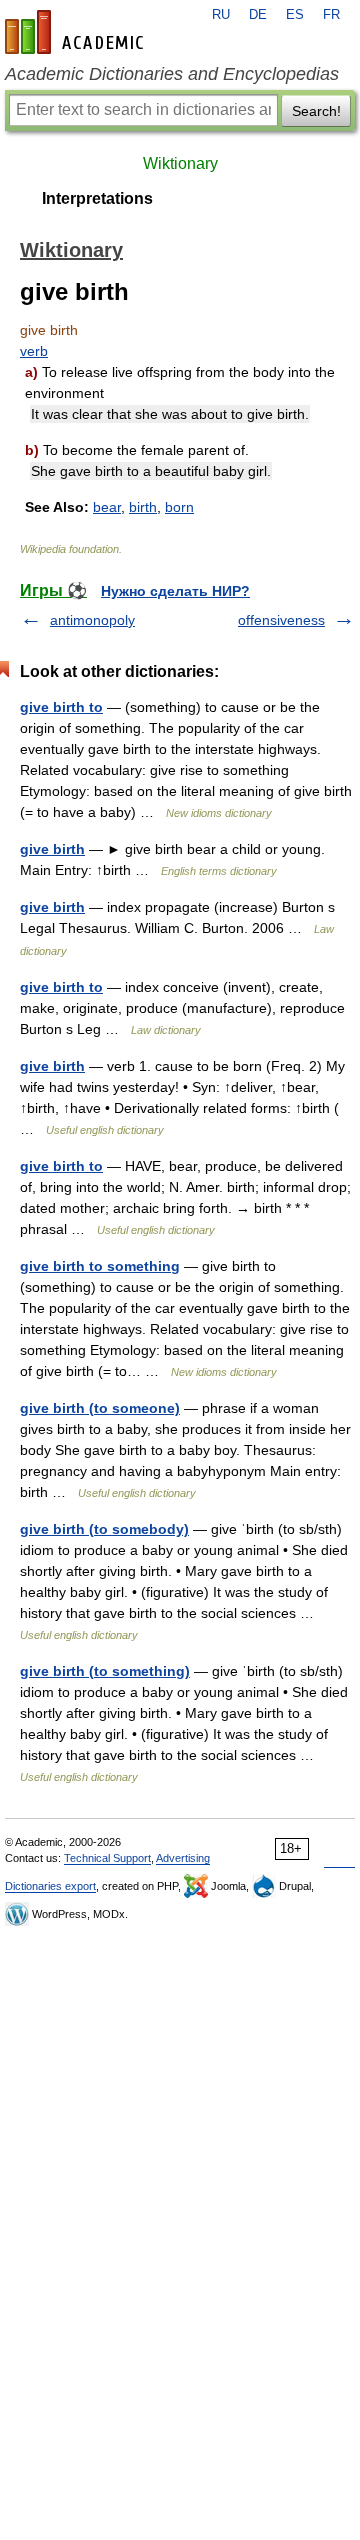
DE (258, 15)
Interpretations (97, 198)
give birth (52, 849)
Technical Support (107, 1858)
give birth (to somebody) (104, 1529)
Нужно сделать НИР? (175, 591)
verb (34, 351)
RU (221, 15)
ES (295, 15)
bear (107, 507)
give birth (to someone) (100, 1408)
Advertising (183, 1858)
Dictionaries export (50, 1886)
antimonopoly (92, 620)
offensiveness (281, 620)
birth (143, 507)
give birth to (61, 707)
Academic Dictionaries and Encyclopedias (172, 74)
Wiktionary (180, 163)
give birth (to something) (105, 1671)
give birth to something (100, 1266)
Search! (316, 111)
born (179, 507)
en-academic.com (77, 32)
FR (331, 15)
